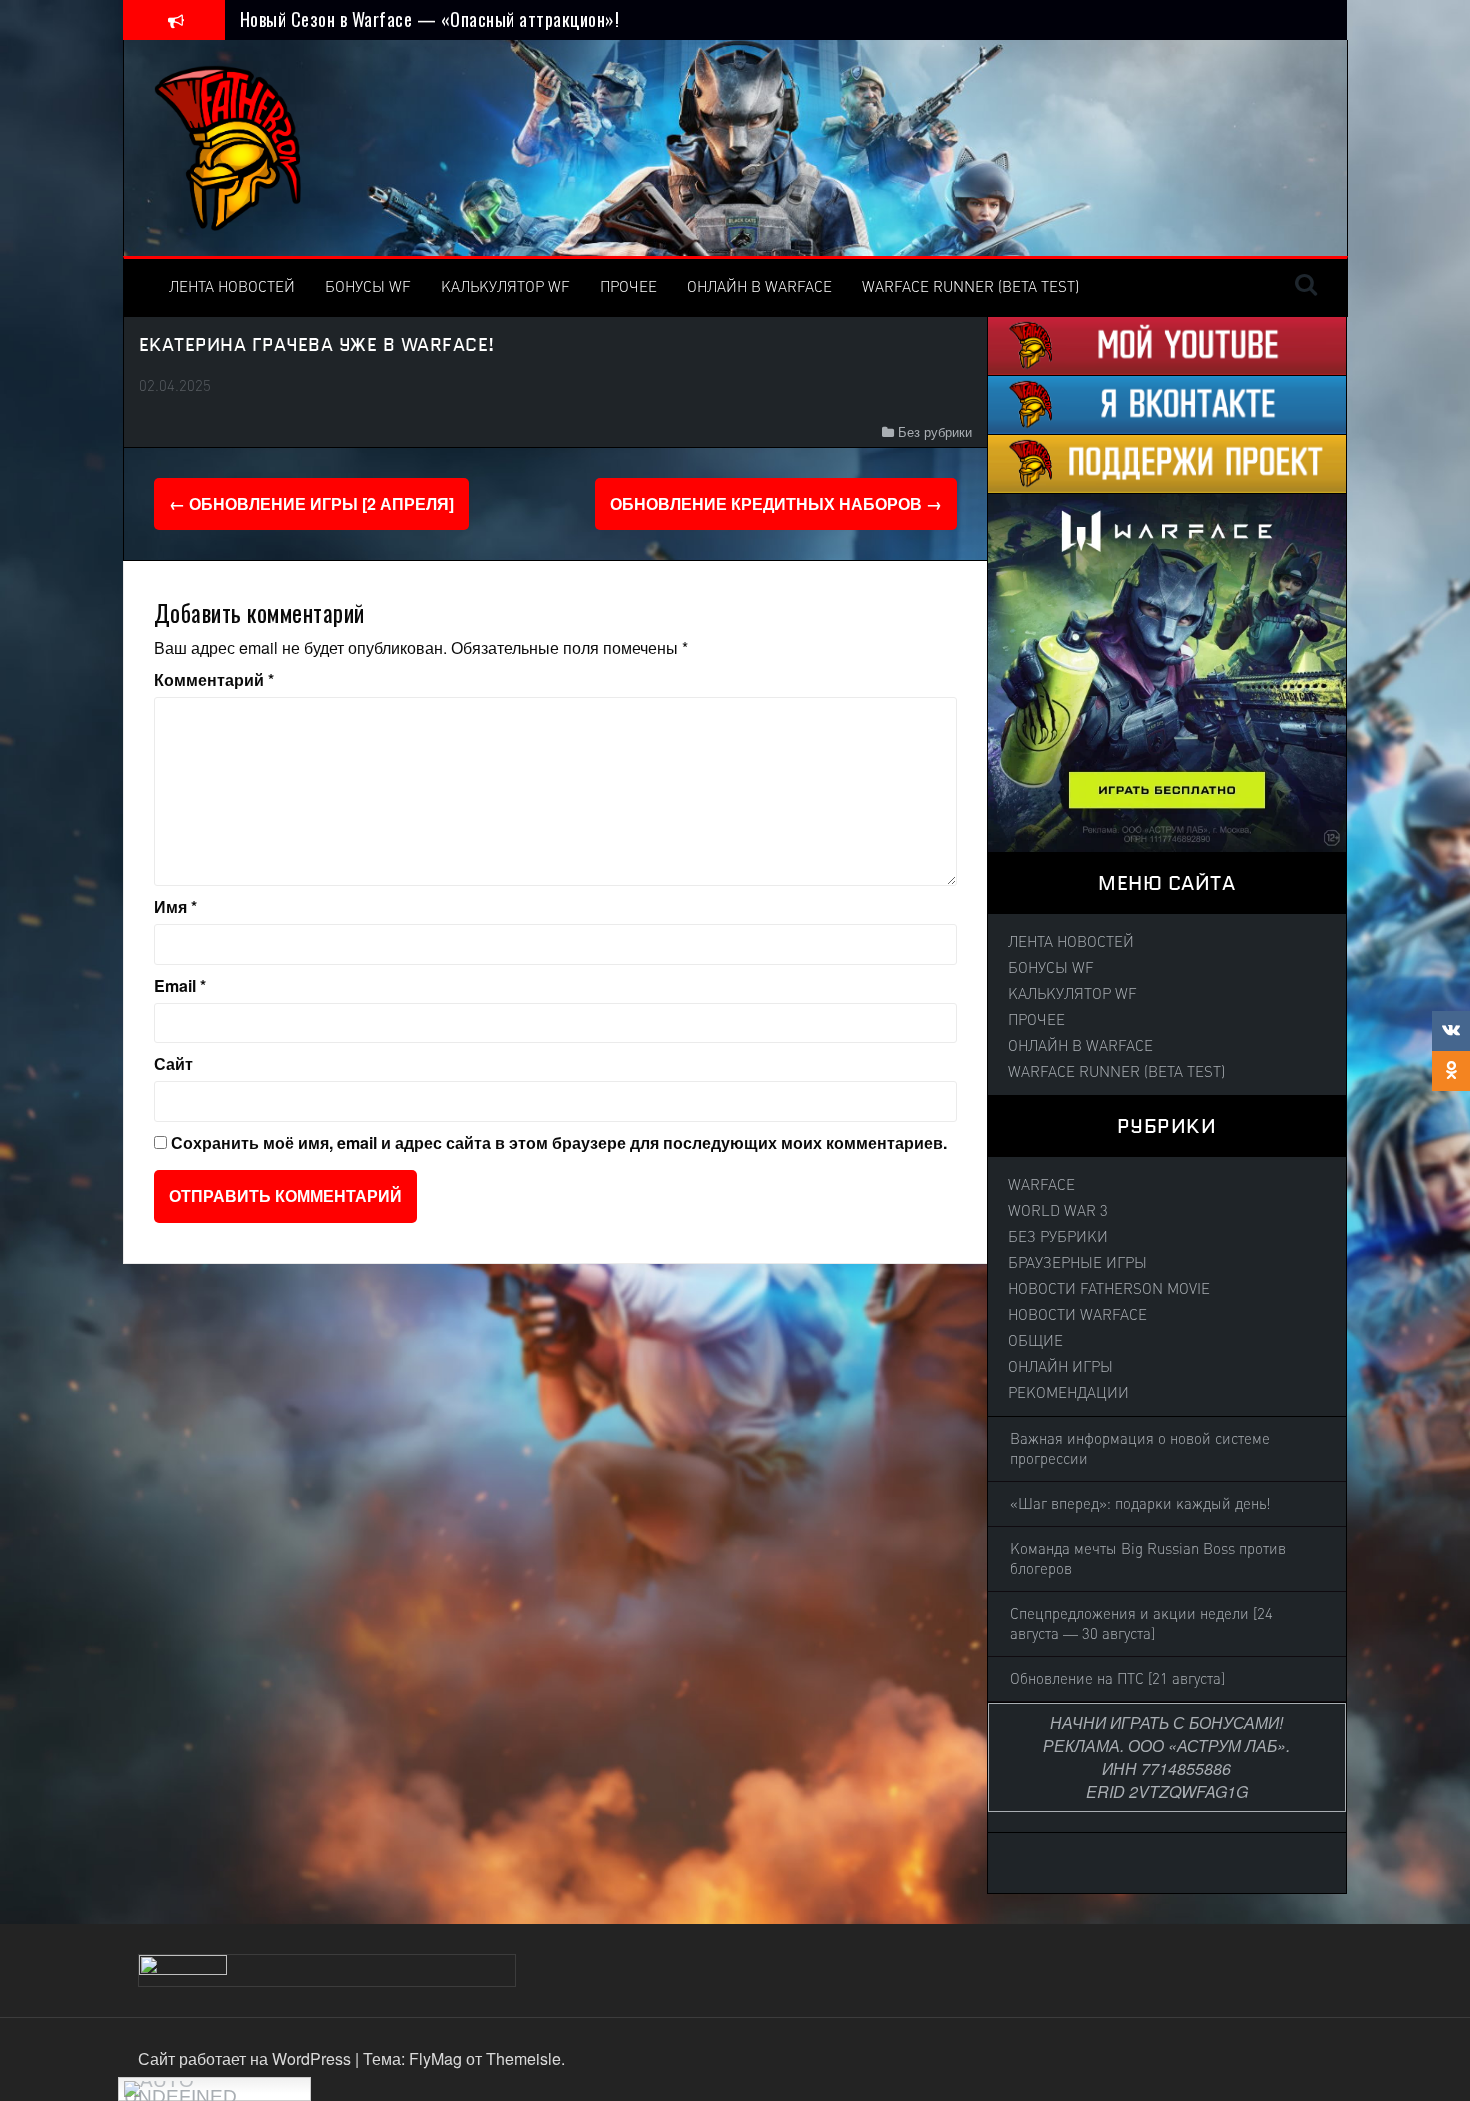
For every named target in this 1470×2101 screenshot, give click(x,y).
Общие (1035, 1341)
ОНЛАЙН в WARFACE (759, 287)
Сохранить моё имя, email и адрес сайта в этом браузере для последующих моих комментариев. (559, 1143)
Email (180, 986)
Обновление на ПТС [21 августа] (1117, 1679)
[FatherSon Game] (229, 145)
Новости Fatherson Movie (1109, 1289)
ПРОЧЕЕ (628, 287)
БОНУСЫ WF (368, 287)
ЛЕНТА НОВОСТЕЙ (232, 287)
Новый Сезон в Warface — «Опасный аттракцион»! (430, 19)
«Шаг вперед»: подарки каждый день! (1140, 1504)
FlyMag (435, 2058)
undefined (180, 2093)
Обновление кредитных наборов (776, 503)
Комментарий (214, 680)
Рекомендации (1068, 1393)
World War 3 (1058, 1211)
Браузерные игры (1077, 1263)
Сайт (173, 1064)
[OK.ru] (1451, 1071)
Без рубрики (935, 431)
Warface (1041, 1185)
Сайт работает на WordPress (246, 2058)
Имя (175, 907)
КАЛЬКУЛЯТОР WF (505, 287)
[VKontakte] (1451, 1031)
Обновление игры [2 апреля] (311, 503)
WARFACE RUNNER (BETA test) (970, 287)
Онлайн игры (1060, 1367)
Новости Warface (1077, 1315)
